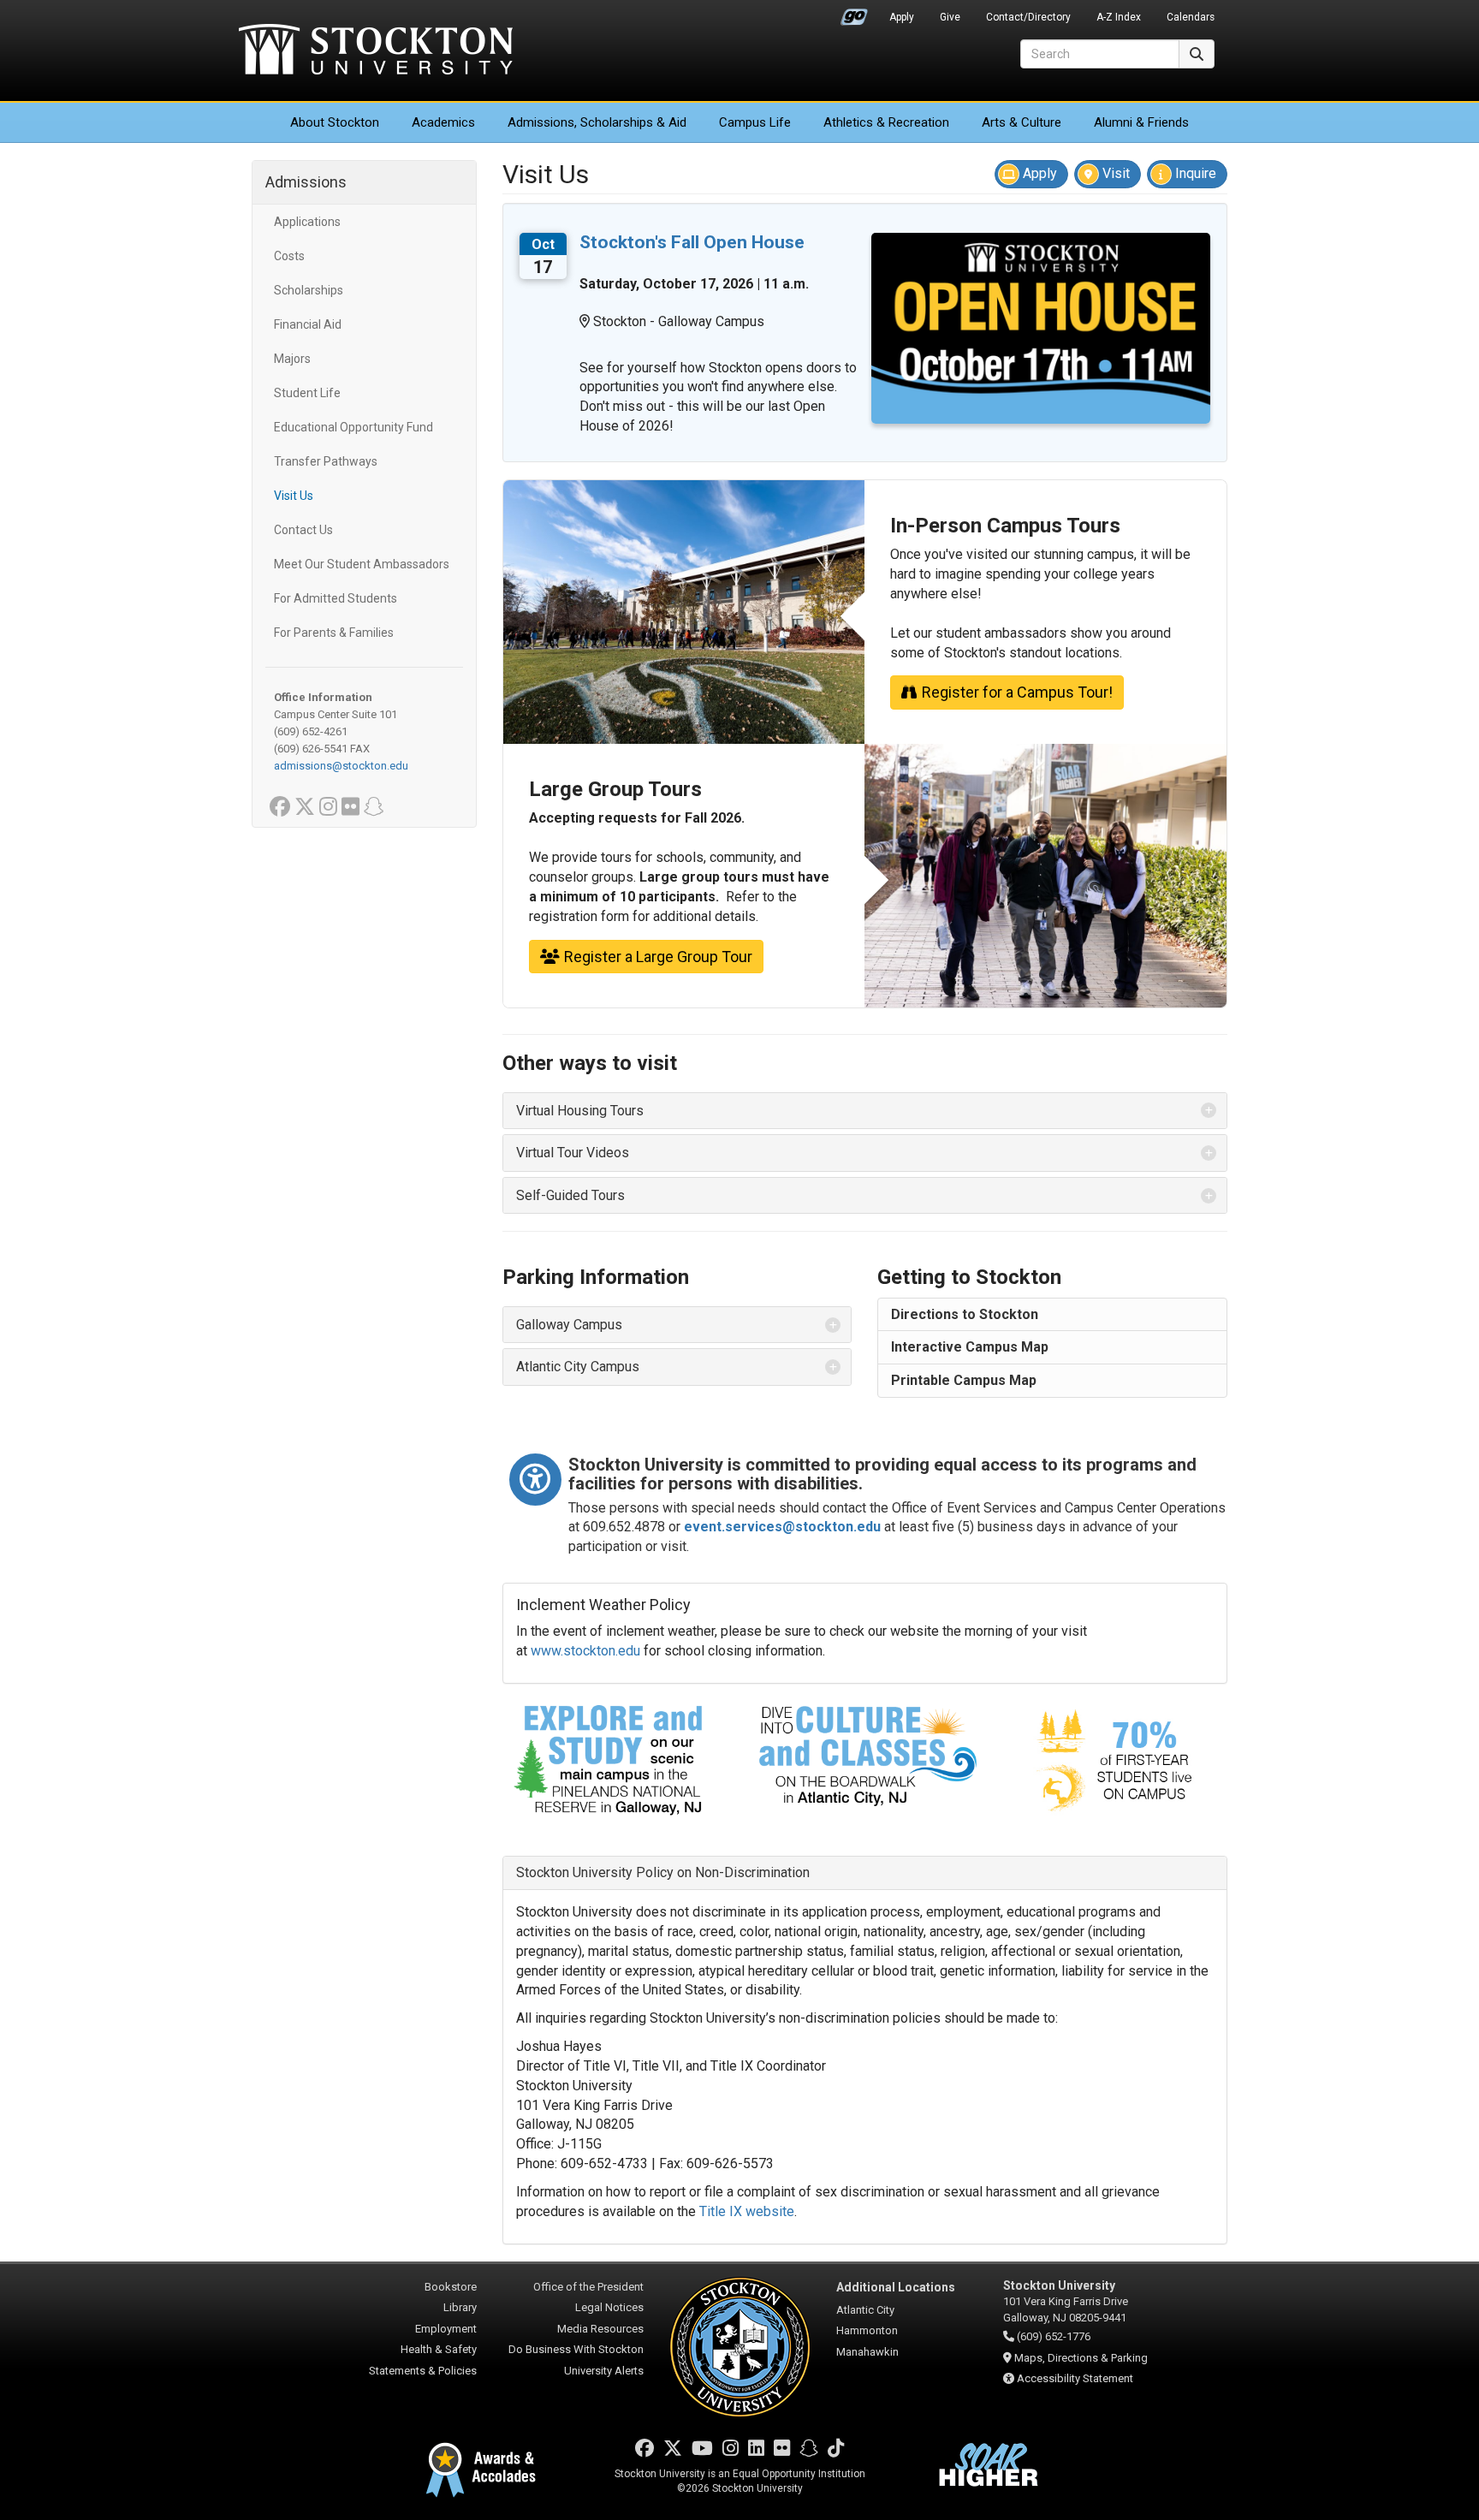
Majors (292, 359)
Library (460, 2307)
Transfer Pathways (326, 461)
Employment (446, 2329)
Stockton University (376, 51)
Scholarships (309, 290)
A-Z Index (1119, 17)
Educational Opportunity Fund (353, 427)
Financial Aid (308, 324)
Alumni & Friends (1141, 122)
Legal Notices (609, 2307)
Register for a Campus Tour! (1017, 692)
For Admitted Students (336, 598)
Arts (1022, 122)
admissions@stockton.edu (341, 766)
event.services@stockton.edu (782, 1527)
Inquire (1194, 173)
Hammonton (867, 2330)
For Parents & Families (334, 633)
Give (950, 17)
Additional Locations (896, 2287)
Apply (902, 17)
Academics (443, 122)
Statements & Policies (423, 2371)
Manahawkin (867, 2352)
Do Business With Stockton (576, 2349)
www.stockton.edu (585, 1651)
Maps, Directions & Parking (1081, 2358)
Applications (307, 222)
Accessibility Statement (1075, 2378)
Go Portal (854, 13)
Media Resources (600, 2329)
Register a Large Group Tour (658, 957)
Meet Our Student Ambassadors (362, 564)
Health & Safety (439, 2349)
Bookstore (451, 2287)
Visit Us (294, 496)
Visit (1114, 173)
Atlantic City (865, 2310)
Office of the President (588, 2287)
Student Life (307, 393)
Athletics (886, 122)
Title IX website (747, 2211)
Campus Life (755, 122)
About (335, 122)
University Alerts (604, 2371)
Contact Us (303, 530)
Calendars (1191, 17)
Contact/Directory (1028, 17)
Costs (289, 256)
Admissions (597, 122)
